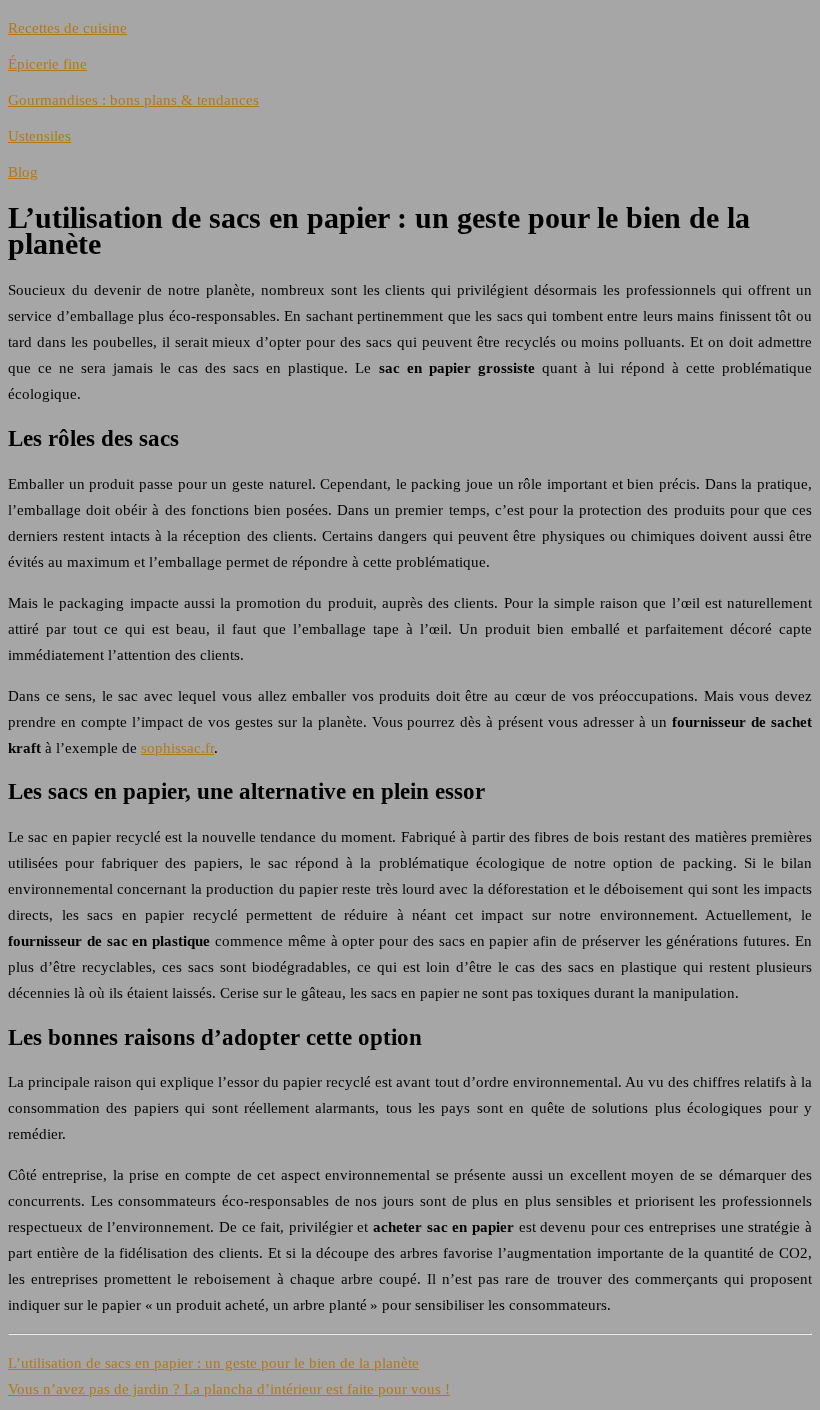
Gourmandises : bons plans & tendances (133, 100)
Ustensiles (39, 136)
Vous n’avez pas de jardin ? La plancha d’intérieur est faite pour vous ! (229, 1389)
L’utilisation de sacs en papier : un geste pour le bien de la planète (213, 1363)
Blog (23, 172)
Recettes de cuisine (67, 28)
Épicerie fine (47, 64)
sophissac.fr (177, 748)
